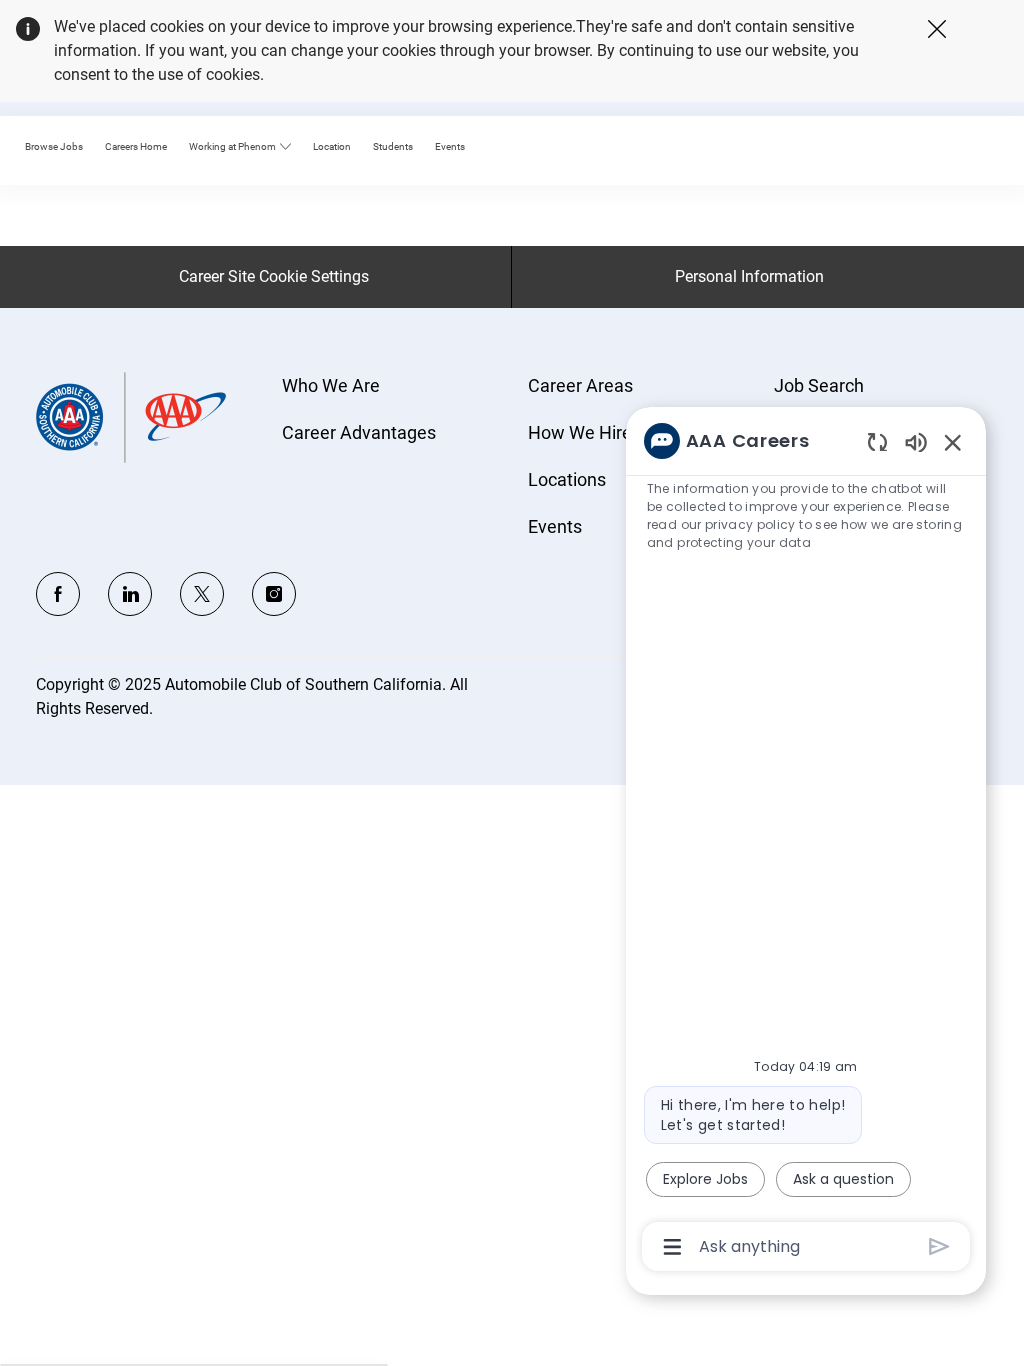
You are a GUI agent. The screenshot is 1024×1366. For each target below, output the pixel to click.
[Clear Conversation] (877, 441)
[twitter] (202, 594)
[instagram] (274, 594)
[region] (806, 842)
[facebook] (58, 594)
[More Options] (672, 1247)
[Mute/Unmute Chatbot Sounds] (916, 441)
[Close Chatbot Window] (953, 442)
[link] (136, 147)
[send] (939, 1246)
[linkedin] (130, 594)
